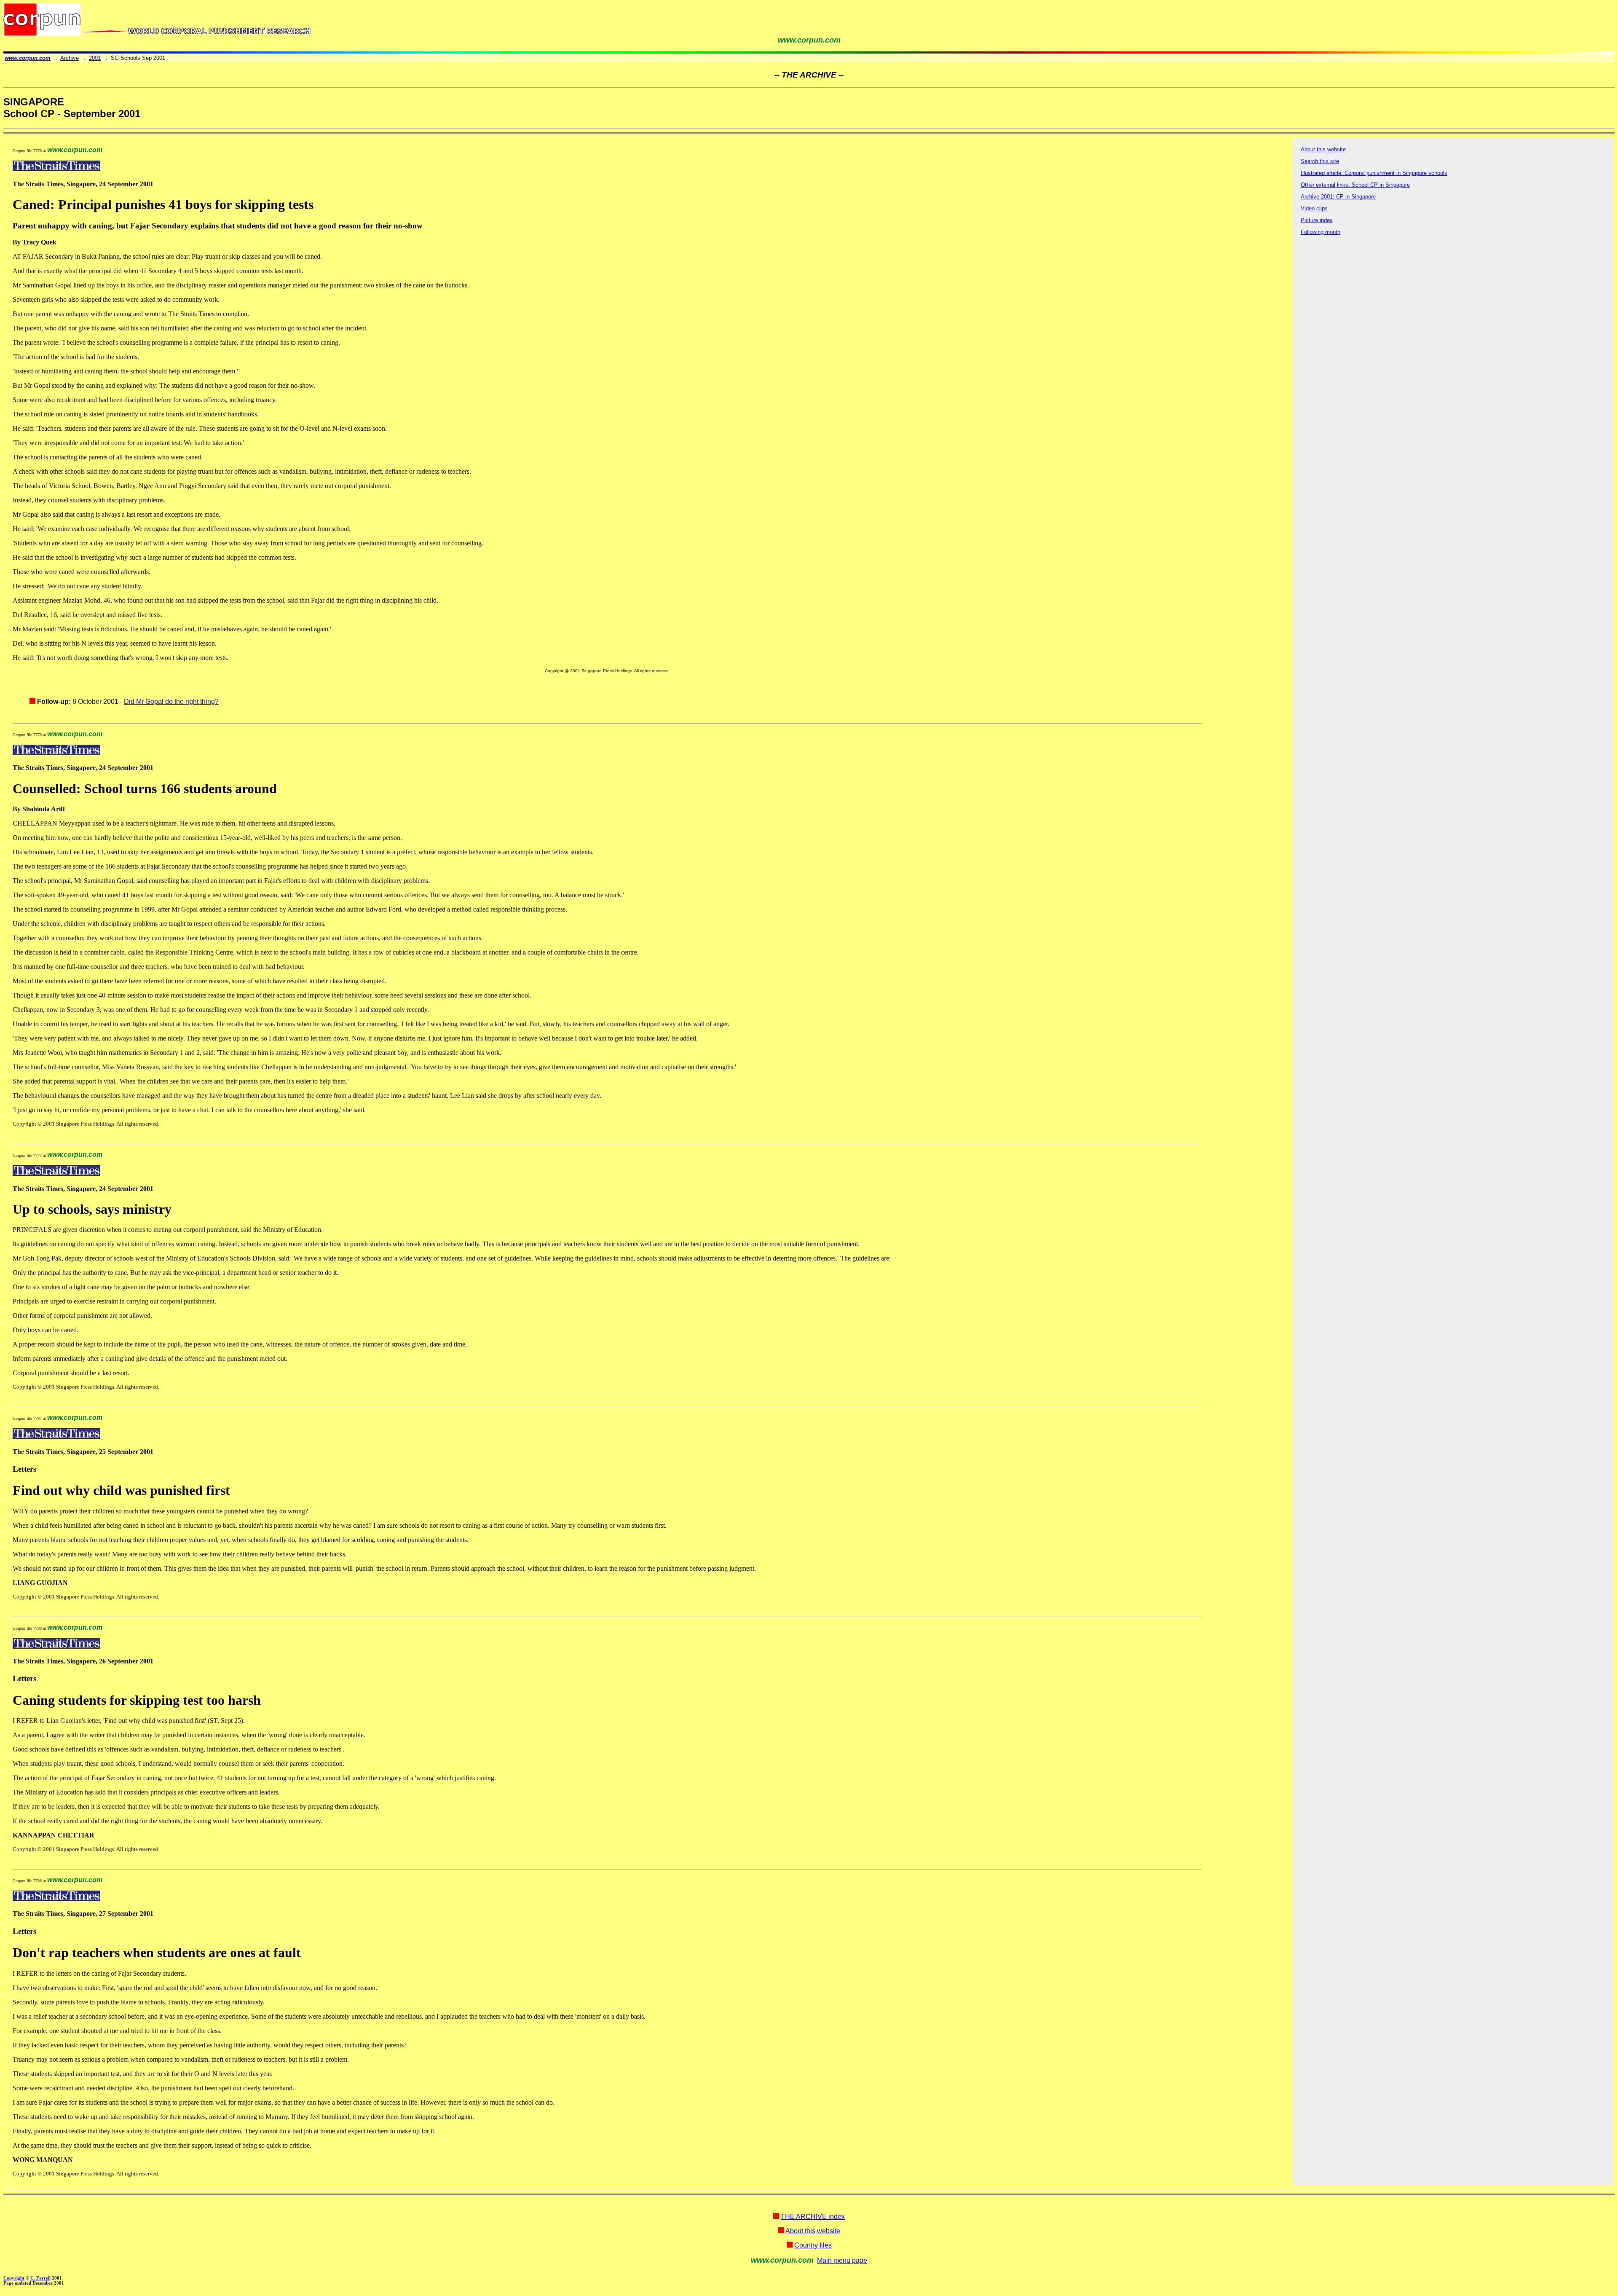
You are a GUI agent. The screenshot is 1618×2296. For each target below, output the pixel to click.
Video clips (1314, 208)
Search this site (1320, 161)
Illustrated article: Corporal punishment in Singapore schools (1374, 173)
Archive (70, 58)
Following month (1321, 232)
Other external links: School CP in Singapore (1355, 185)
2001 (95, 58)
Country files (813, 2245)
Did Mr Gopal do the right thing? (171, 701)
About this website (1323, 149)
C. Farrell (40, 2278)
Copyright (14, 2278)
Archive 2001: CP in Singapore (1338, 197)
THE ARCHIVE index (813, 2217)
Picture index (1317, 220)
